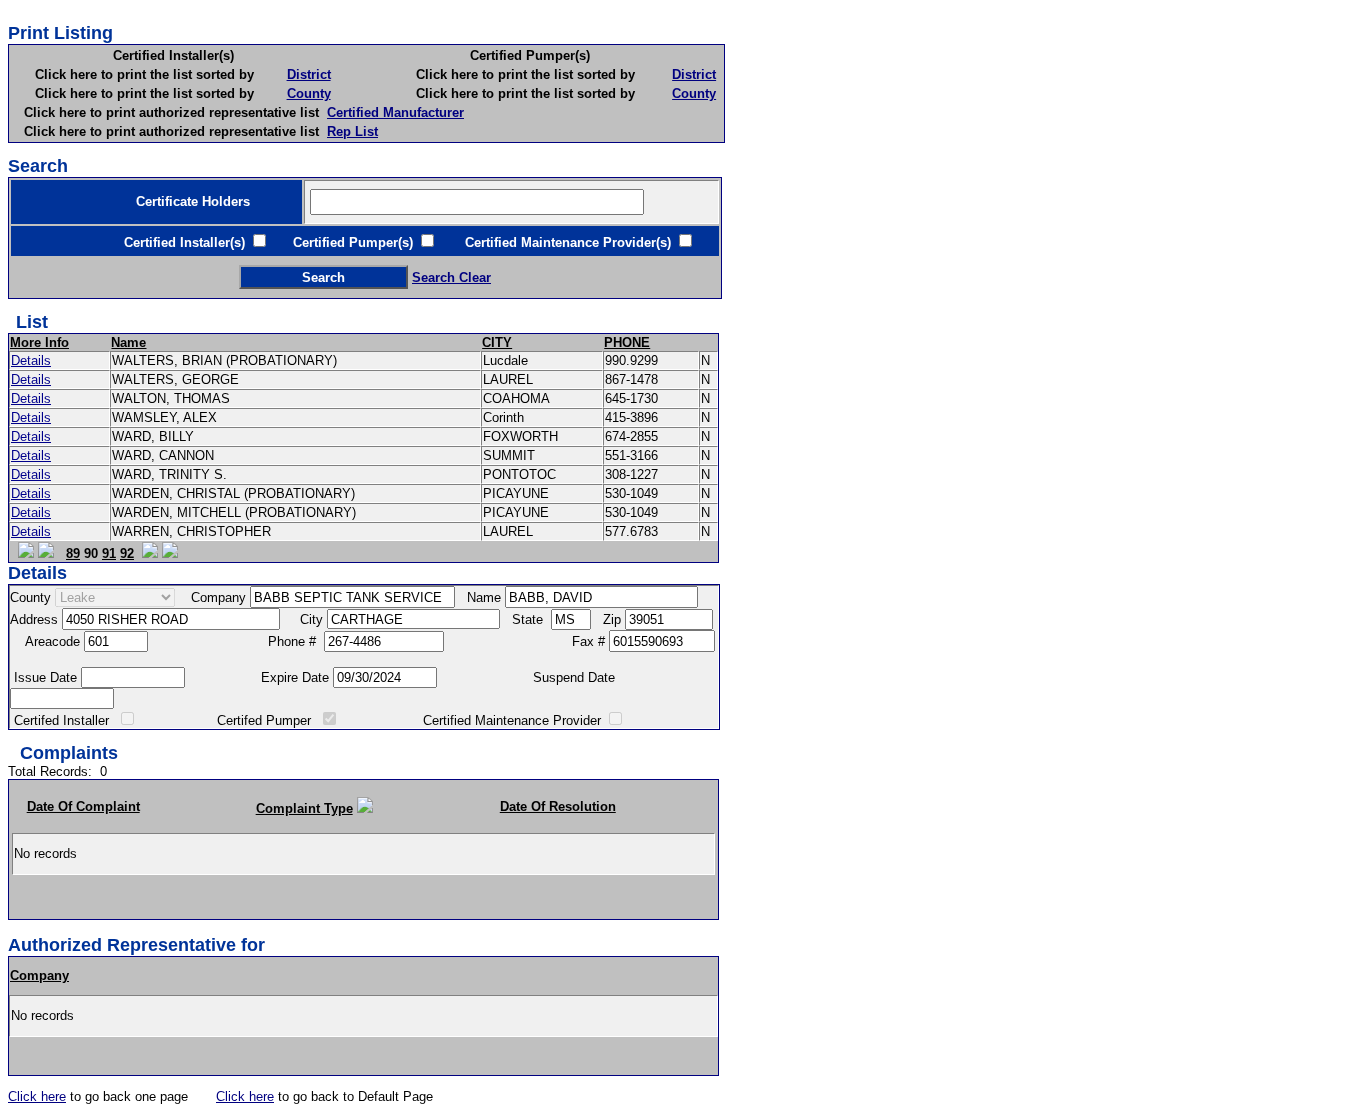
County (309, 93)
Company (39, 975)
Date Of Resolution (558, 806)
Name (128, 342)
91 (109, 553)
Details (31, 360)
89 (73, 553)
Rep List (352, 131)
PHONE (627, 342)
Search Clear (451, 277)
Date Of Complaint (83, 806)
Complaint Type (304, 808)
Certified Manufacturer (395, 112)
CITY (497, 342)
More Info (39, 342)
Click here (37, 1096)
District (309, 74)
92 (127, 553)
